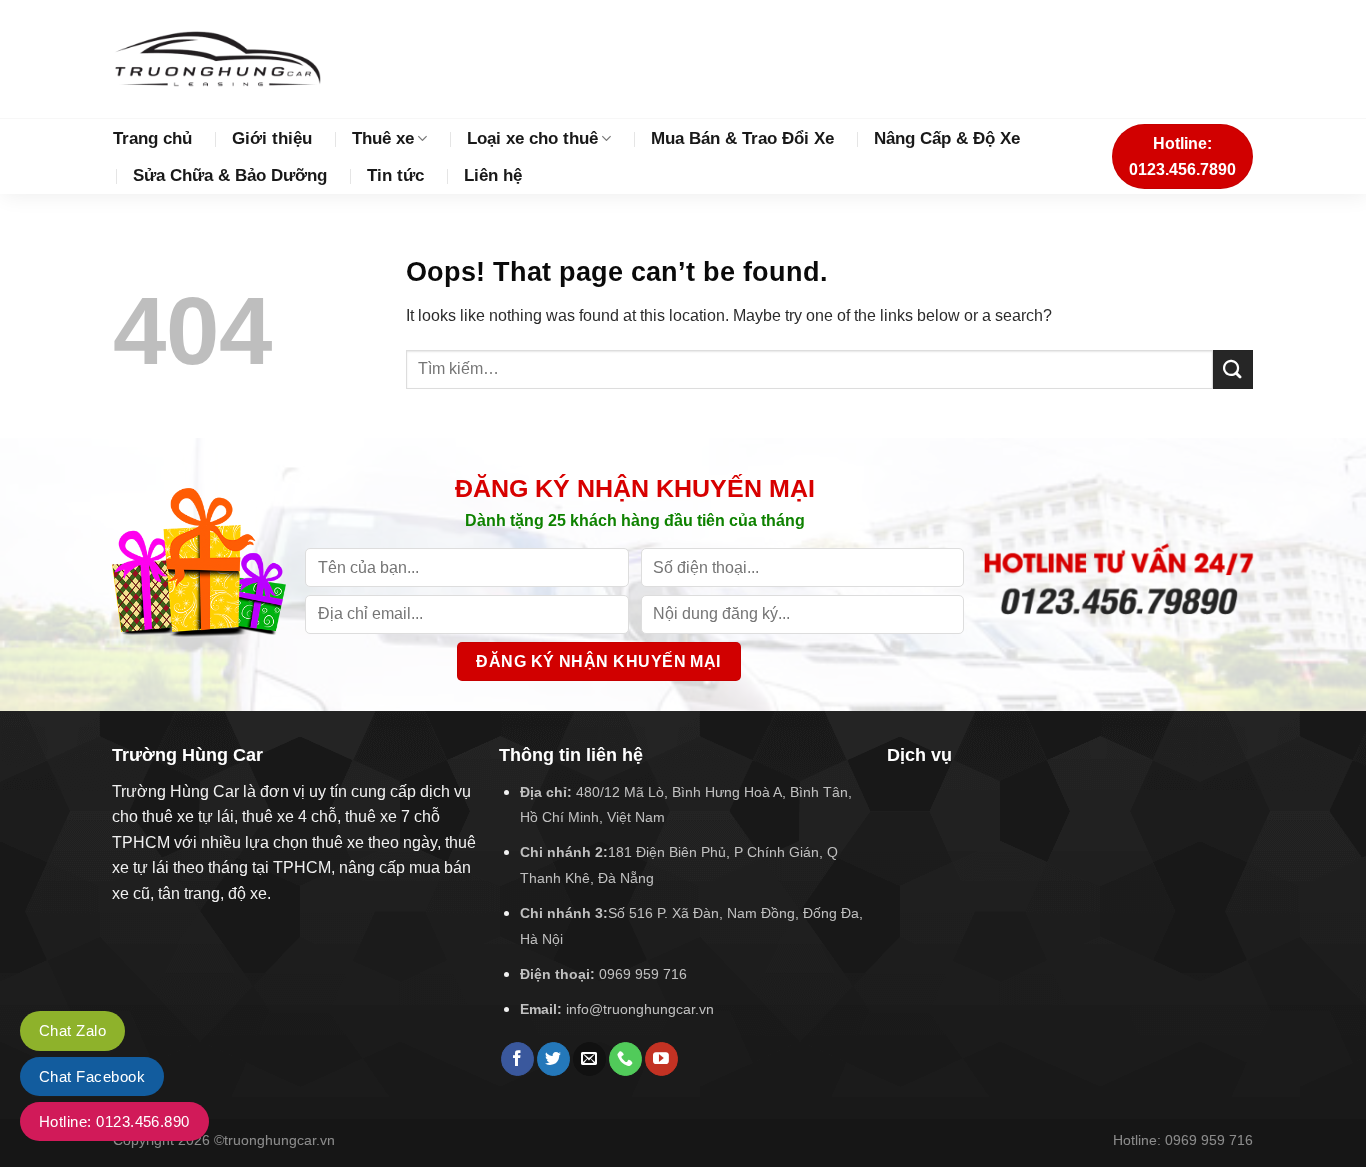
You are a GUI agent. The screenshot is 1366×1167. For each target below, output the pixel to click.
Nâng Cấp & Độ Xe (947, 138)
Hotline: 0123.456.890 (114, 1121)
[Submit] (1233, 369)
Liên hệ (493, 175)
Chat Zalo (72, 1030)
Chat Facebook (92, 1076)
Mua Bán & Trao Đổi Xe (742, 138)
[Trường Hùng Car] (217, 59)
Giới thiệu (272, 138)
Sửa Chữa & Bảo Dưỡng (230, 175)
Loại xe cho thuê (532, 138)
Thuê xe (383, 138)
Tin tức (395, 175)
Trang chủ (152, 138)
